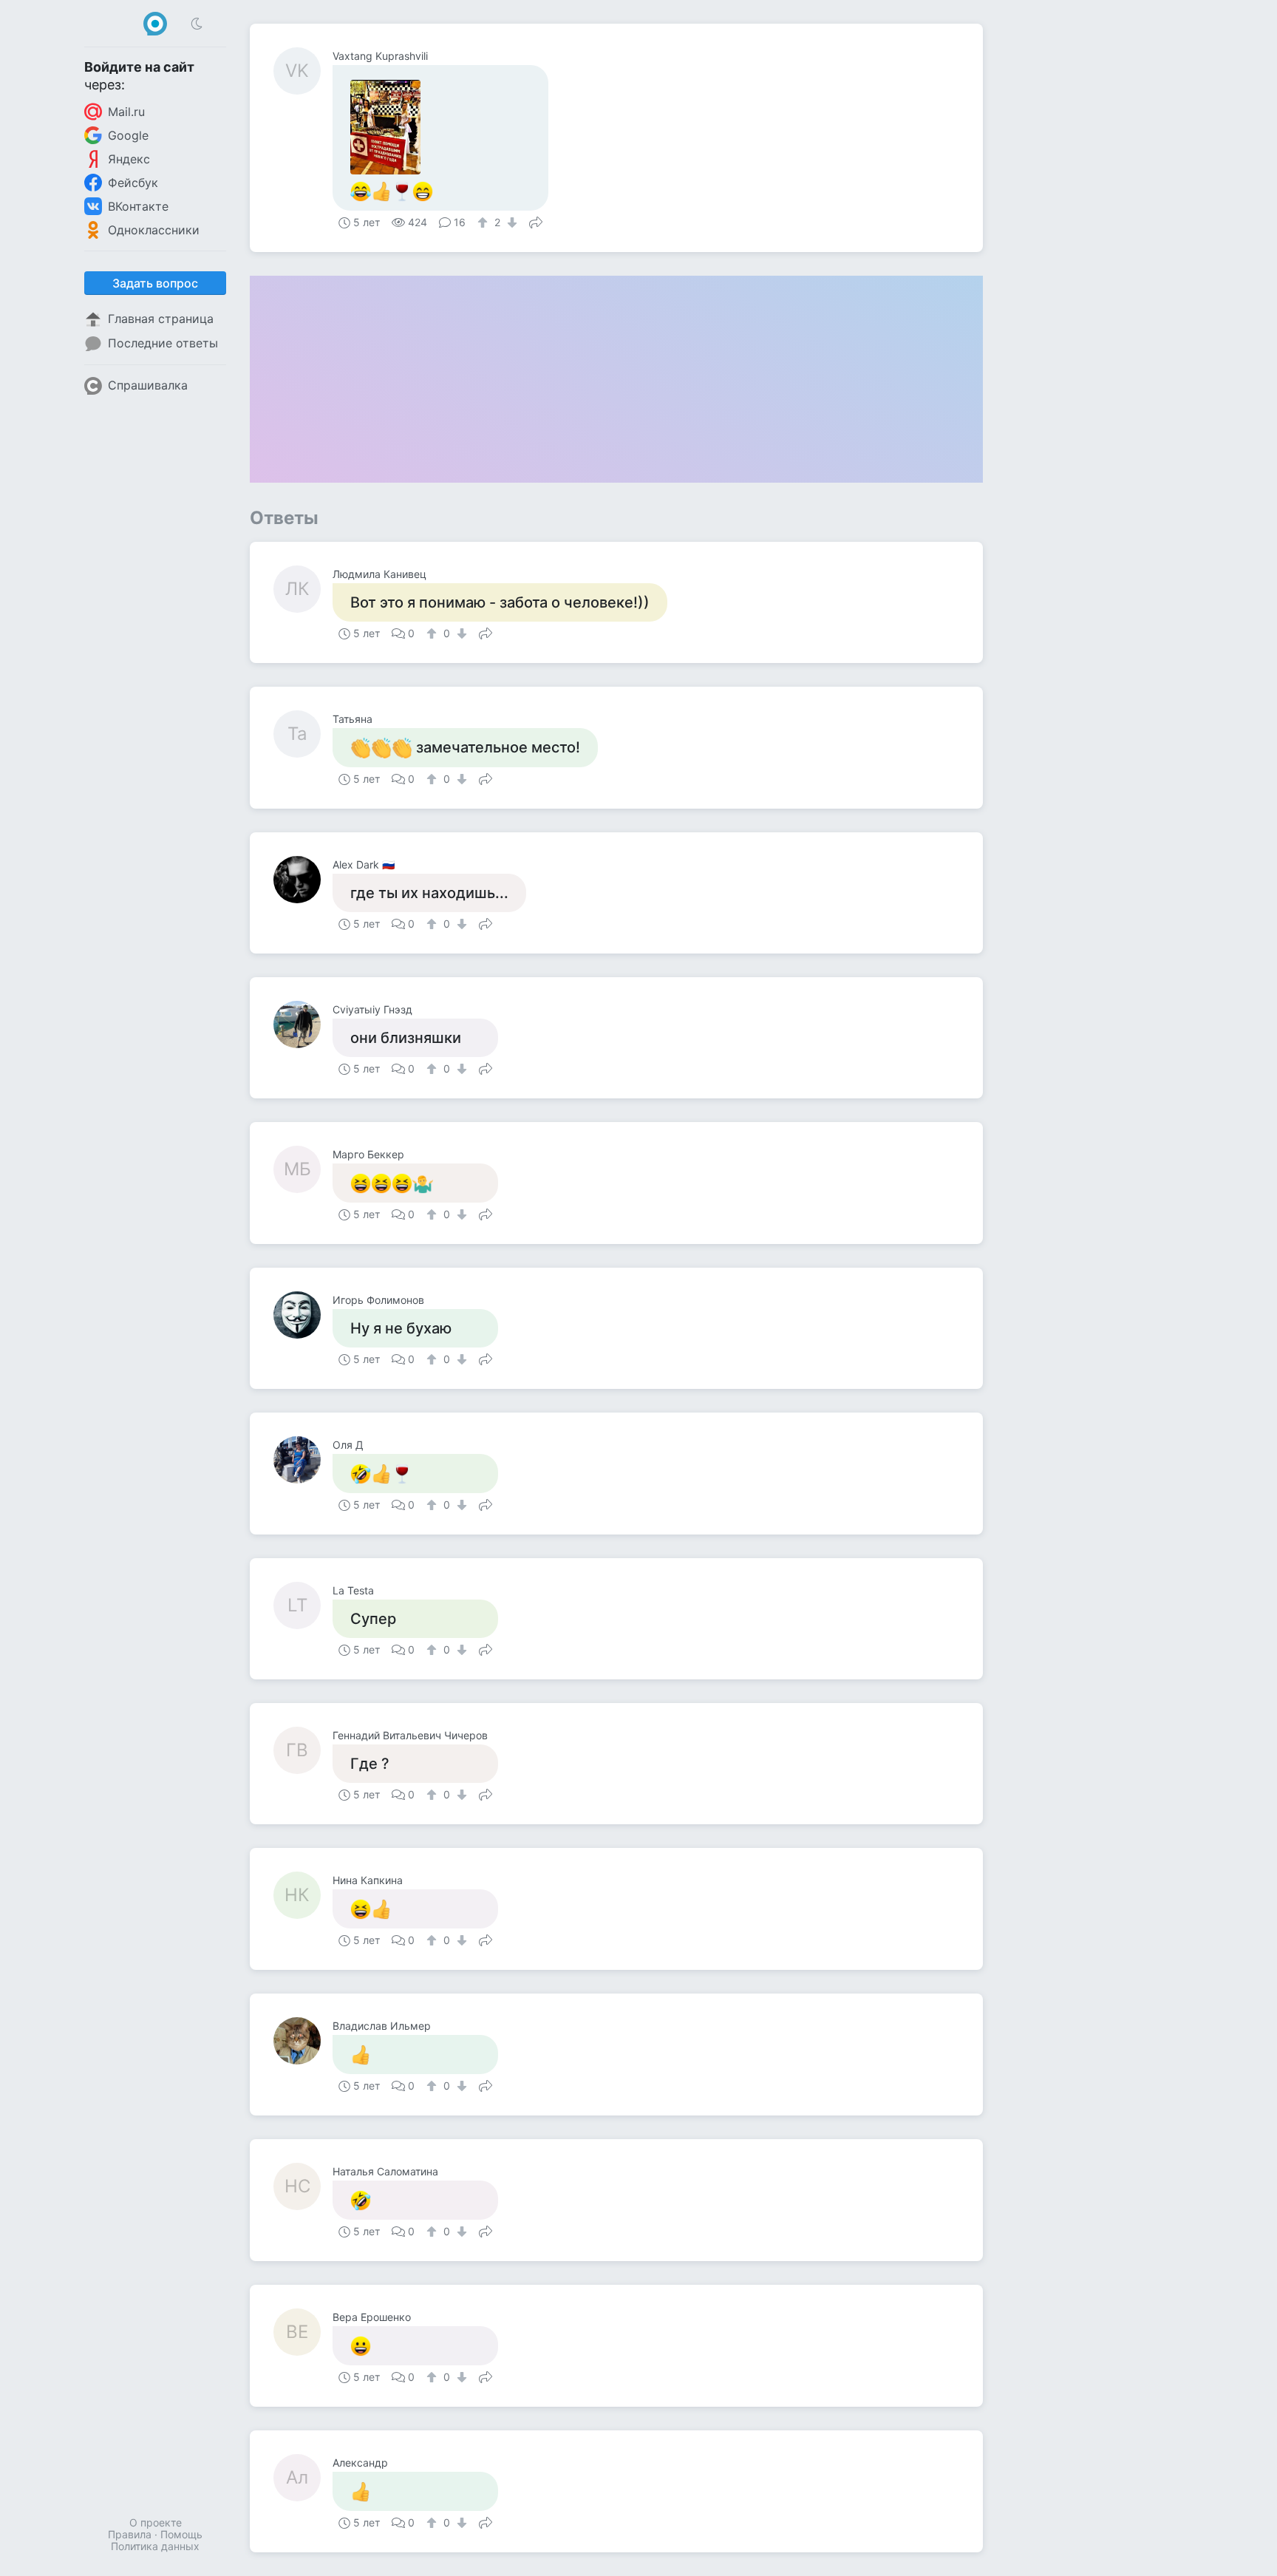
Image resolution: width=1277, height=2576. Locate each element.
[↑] (484, 222)
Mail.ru (126, 112)
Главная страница (161, 319)
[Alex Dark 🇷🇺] (303, 880)
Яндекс (129, 159)
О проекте (156, 2522)
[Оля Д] (303, 1460)
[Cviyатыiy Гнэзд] (303, 1024)
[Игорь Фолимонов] (303, 1315)
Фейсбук (133, 183)
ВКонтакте (138, 206)
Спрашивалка (148, 385)
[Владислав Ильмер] (303, 2041)
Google (128, 135)
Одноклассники (154, 230)
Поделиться (536, 221)
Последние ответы (163, 343)
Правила (130, 2534)
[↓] (510, 222)
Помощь (181, 2534)
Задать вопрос (155, 283)
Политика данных (155, 2546)
